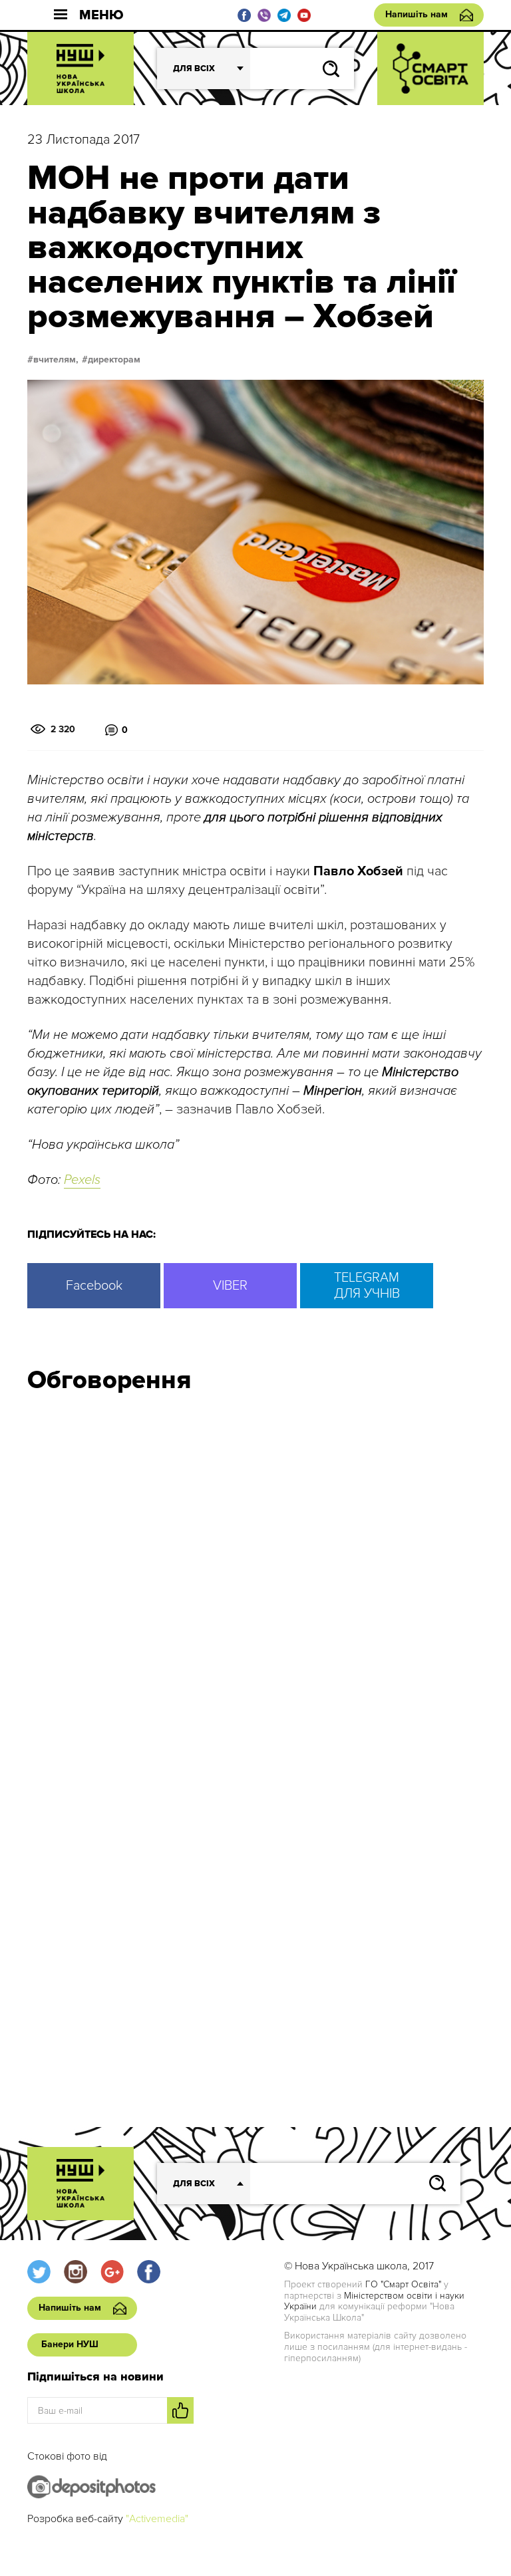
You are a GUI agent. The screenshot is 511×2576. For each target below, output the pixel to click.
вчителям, (56, 360)
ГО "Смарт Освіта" (403, 2284)
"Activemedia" (157, 2519)
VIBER (230, 1286)
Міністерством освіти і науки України (374, 2301)
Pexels (82, 1180)
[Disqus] (255, 1582)
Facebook (94, 1286)
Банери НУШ (70, 2344)
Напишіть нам (417, 14)
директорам (114, 360)
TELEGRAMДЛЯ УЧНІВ (367, 1286)
